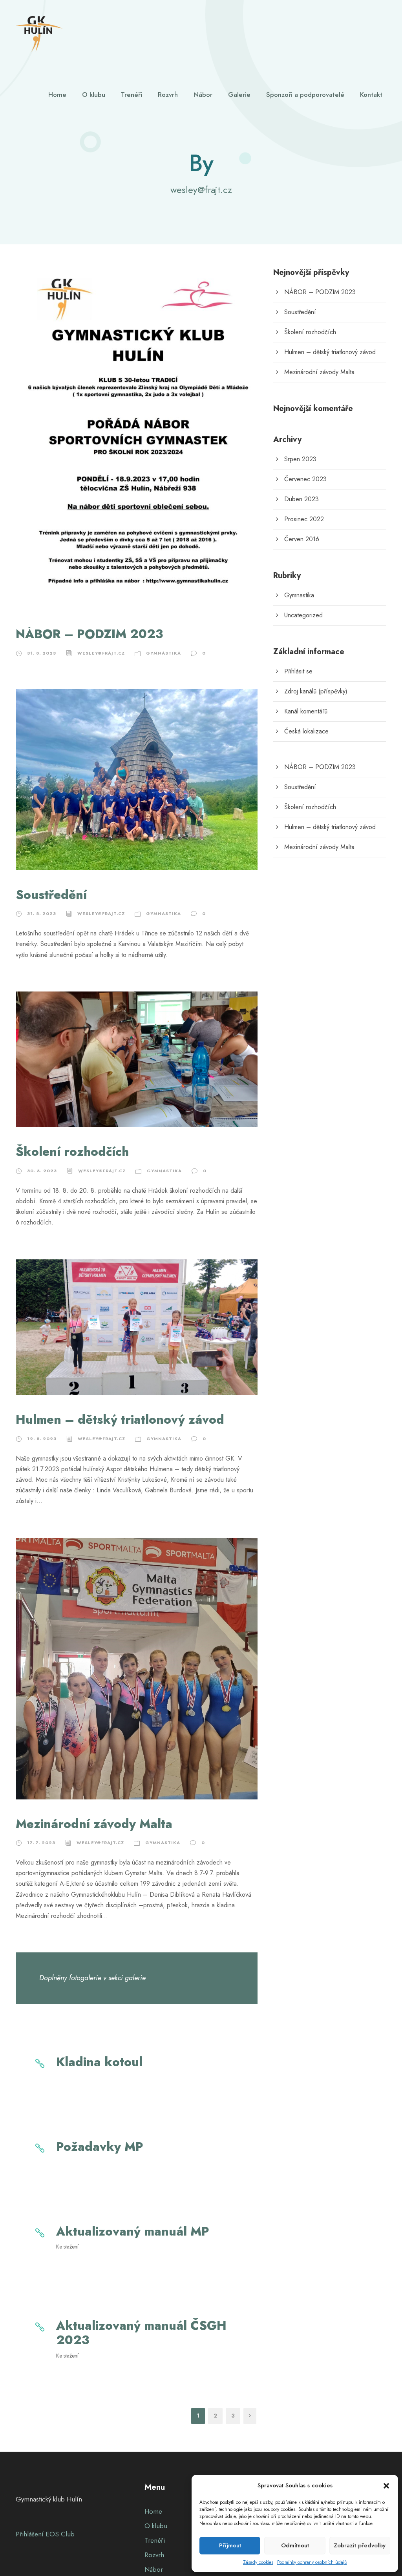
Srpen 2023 (300, 459)
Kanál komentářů (306, 711)
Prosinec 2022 (304, 519)
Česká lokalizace (306, 731)
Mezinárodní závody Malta (94, 1824)
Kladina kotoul (99, 2062)
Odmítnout (295, 2545)
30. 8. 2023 (42, 1171)
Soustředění (51, 895)
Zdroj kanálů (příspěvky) (316, 691)
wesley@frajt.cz (101, 653)
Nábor (203, 95)
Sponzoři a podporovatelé (305, 95)
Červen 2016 (302, 539)
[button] (386, 2486)
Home (57, 95)
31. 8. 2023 (42, 653)
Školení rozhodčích (72, 1152)
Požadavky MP (100, 2147)
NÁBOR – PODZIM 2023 (89, 634)
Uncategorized (303, 615)
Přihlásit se (298, 671)
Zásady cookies (258, 2562)
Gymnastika (164, 653)
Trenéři (132, 95)
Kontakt (371, 95)
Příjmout (230, 2545)
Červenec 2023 (305, 479)
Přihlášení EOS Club (45, 2534)
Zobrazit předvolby (360, 2545)
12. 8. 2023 (42, 1439)
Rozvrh (168, 95)
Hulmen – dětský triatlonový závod (120, 1420)
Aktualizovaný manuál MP (133, 2231)
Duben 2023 (301, 499)
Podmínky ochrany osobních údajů (312, 2562)
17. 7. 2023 (41, 1843)
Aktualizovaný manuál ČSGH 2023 (141, 2333)
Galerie (239, 95)
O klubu (94, 95)
